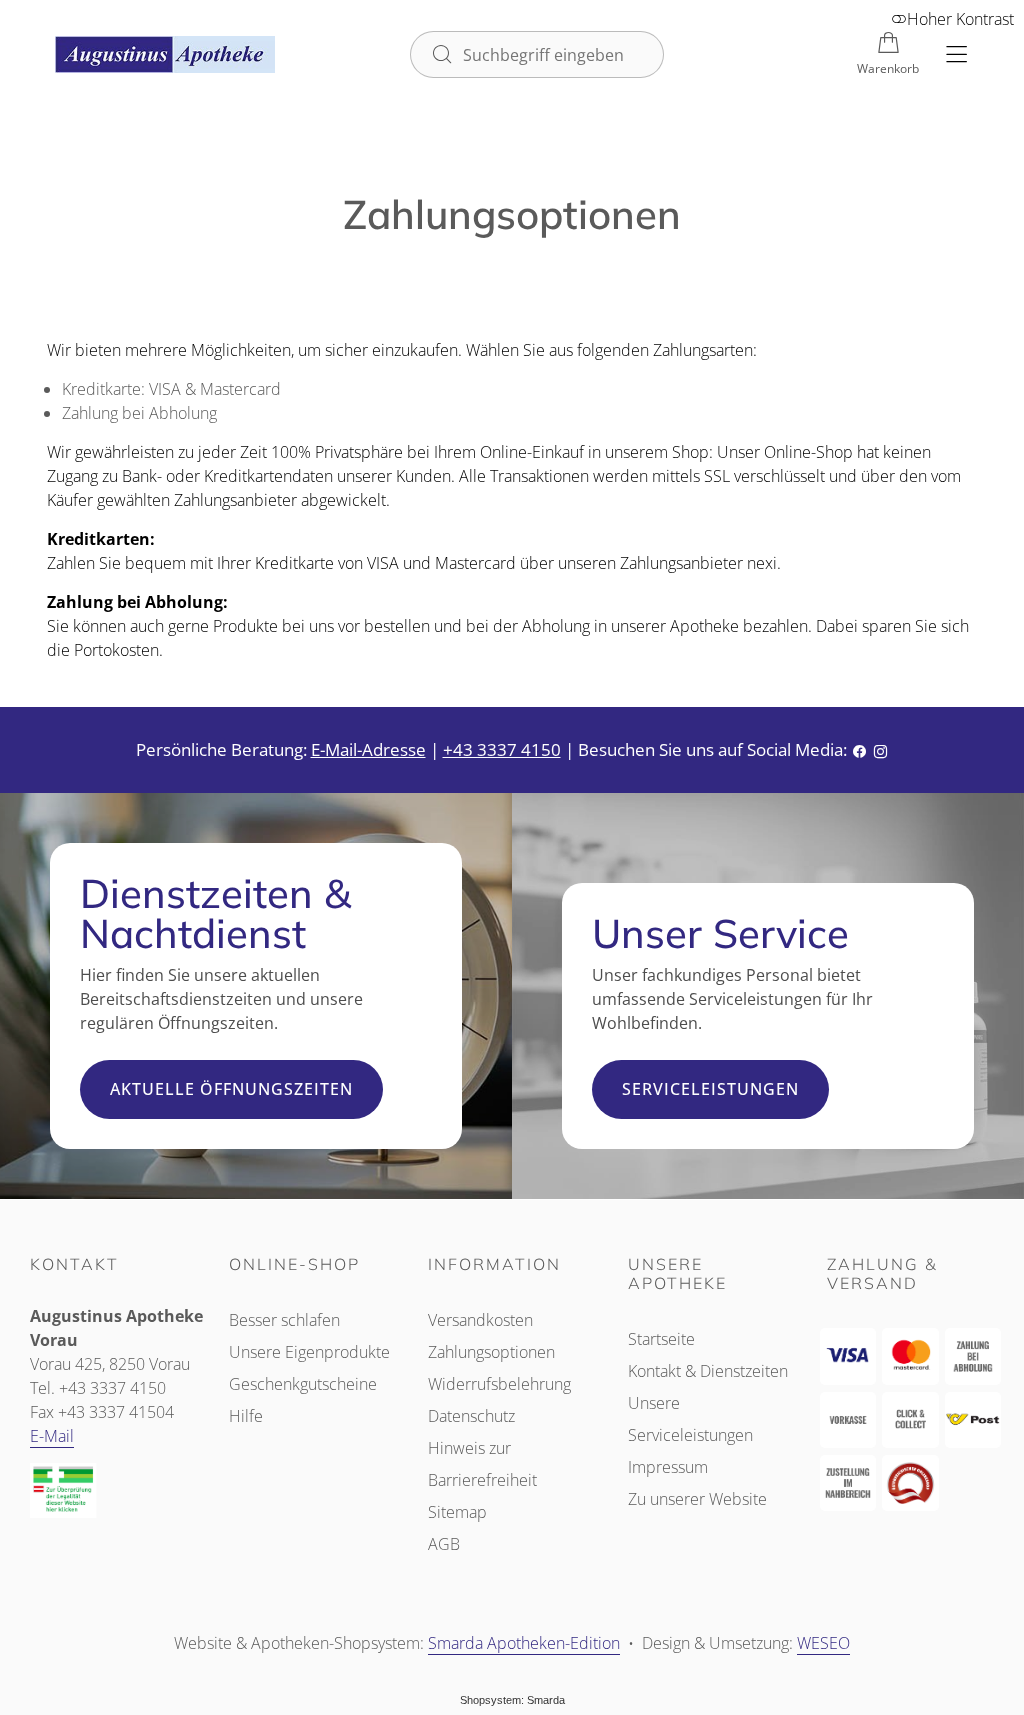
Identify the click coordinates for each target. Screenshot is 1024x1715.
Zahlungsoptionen (491, 1352)
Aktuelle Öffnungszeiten (231, 1089)
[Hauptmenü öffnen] (956, 54)
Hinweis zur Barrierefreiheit (482, 1464)
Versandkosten (480, 1320)
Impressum (668, 1467)
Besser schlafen (284, 1320)
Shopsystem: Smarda (512, 1701)
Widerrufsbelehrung (499, 1384)
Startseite (661, 1339)
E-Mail (52, 1436)
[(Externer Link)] (113, 1491)
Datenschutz (471, 1416)
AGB (444, 1544)
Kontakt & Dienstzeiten (708, 1371)
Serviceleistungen (710, 1089)
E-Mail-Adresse (368, 749)
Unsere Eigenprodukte (309, 1352)
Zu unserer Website (697, 1501)
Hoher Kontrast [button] (960, 19)
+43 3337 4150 (502, 749)
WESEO (823, 1643)
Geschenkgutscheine (303, 1384)
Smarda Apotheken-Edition (524, 1643)
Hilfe (246, 1416)
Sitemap (457, 1512)
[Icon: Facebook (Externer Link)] (859, 750)
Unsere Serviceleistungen (690, 1419)
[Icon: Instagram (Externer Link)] (880, 750)
